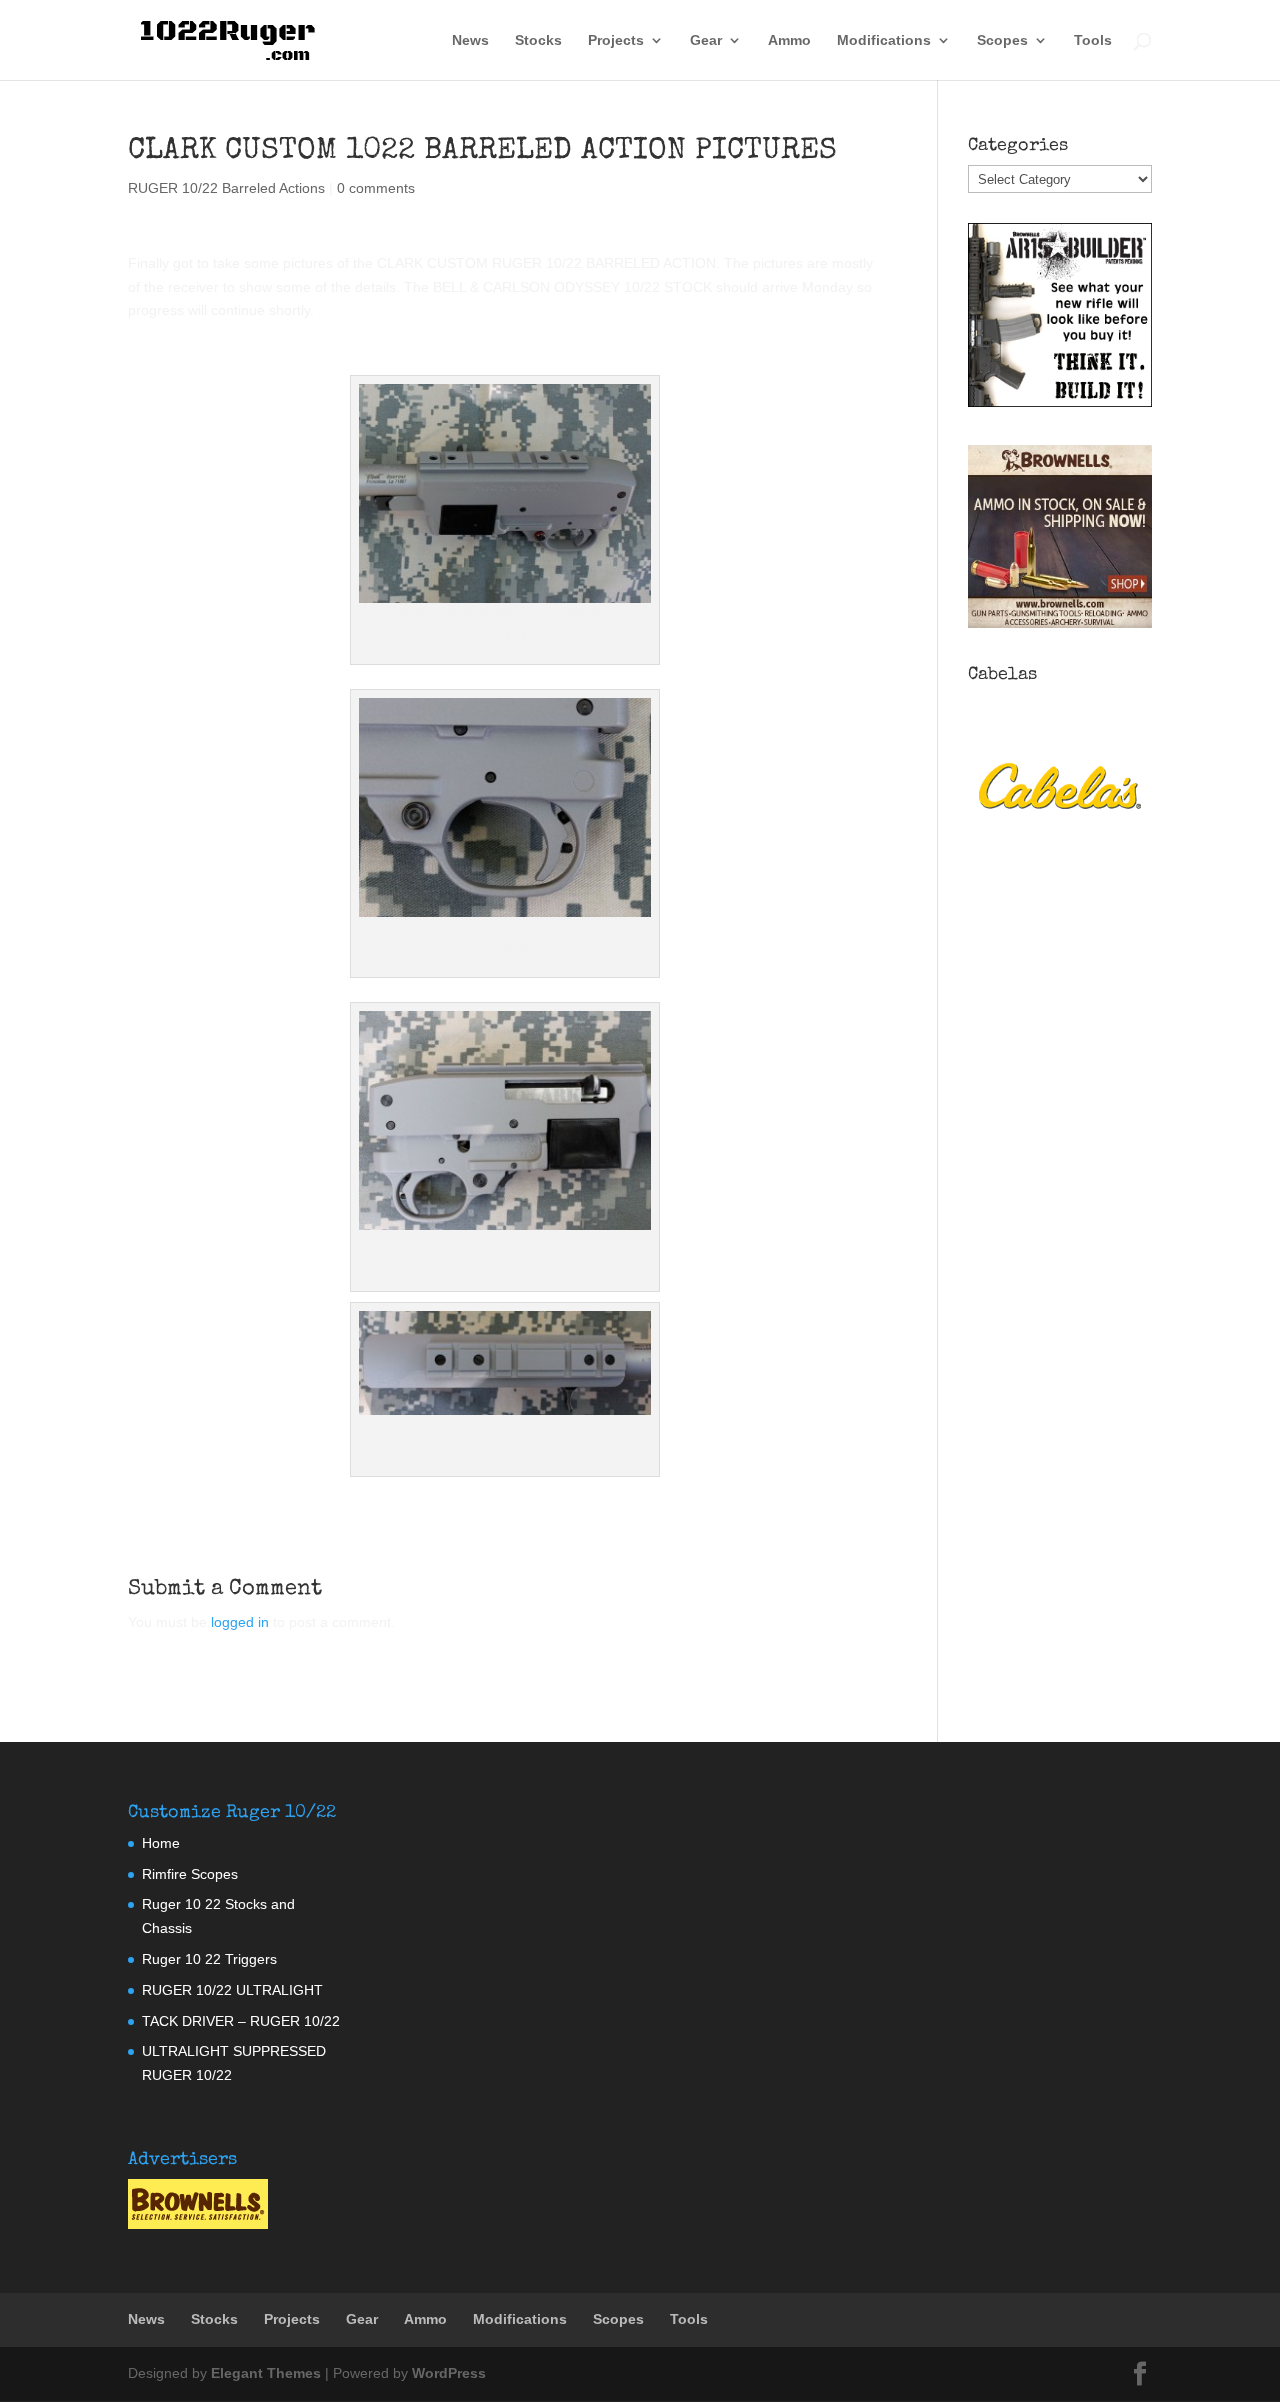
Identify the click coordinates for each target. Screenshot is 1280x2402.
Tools (1093, 40)
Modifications (884, 40)
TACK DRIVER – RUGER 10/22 (241, 2021)
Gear (706, 40)
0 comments (376, 188)
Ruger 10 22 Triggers (209, 1959)
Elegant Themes (266, 2373)
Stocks (538, 40)
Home (161, 1843)
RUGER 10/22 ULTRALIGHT (232, 1990)
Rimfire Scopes (190, 1874)
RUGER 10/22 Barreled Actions (226, 188)
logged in (240, 1622)
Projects (616, 40)
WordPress (449, 2373)
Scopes (1002, 40)
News (470, 40)
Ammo (789, 40)
